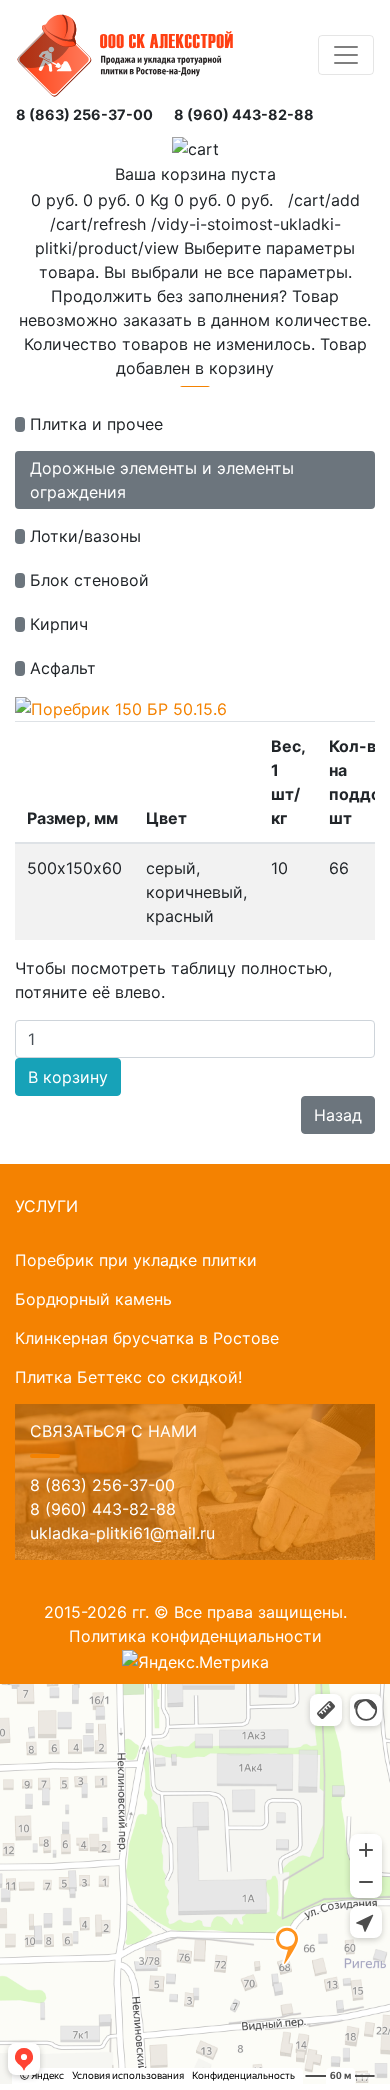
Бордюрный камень (93, 1299)
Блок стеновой (89, 580)
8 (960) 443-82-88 (244, 114)
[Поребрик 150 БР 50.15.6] (121, 707)
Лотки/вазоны (85, 536)
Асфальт (63, 668)
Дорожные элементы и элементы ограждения (162, 480)
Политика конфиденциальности (195, 1636)
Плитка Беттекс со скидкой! (128, 1377)
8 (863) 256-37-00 (84, 114)
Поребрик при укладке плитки (136, 1260)
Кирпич (59, 624)
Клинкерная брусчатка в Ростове (147, 1338)
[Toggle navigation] (346, 55)
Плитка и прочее (96, 424)
